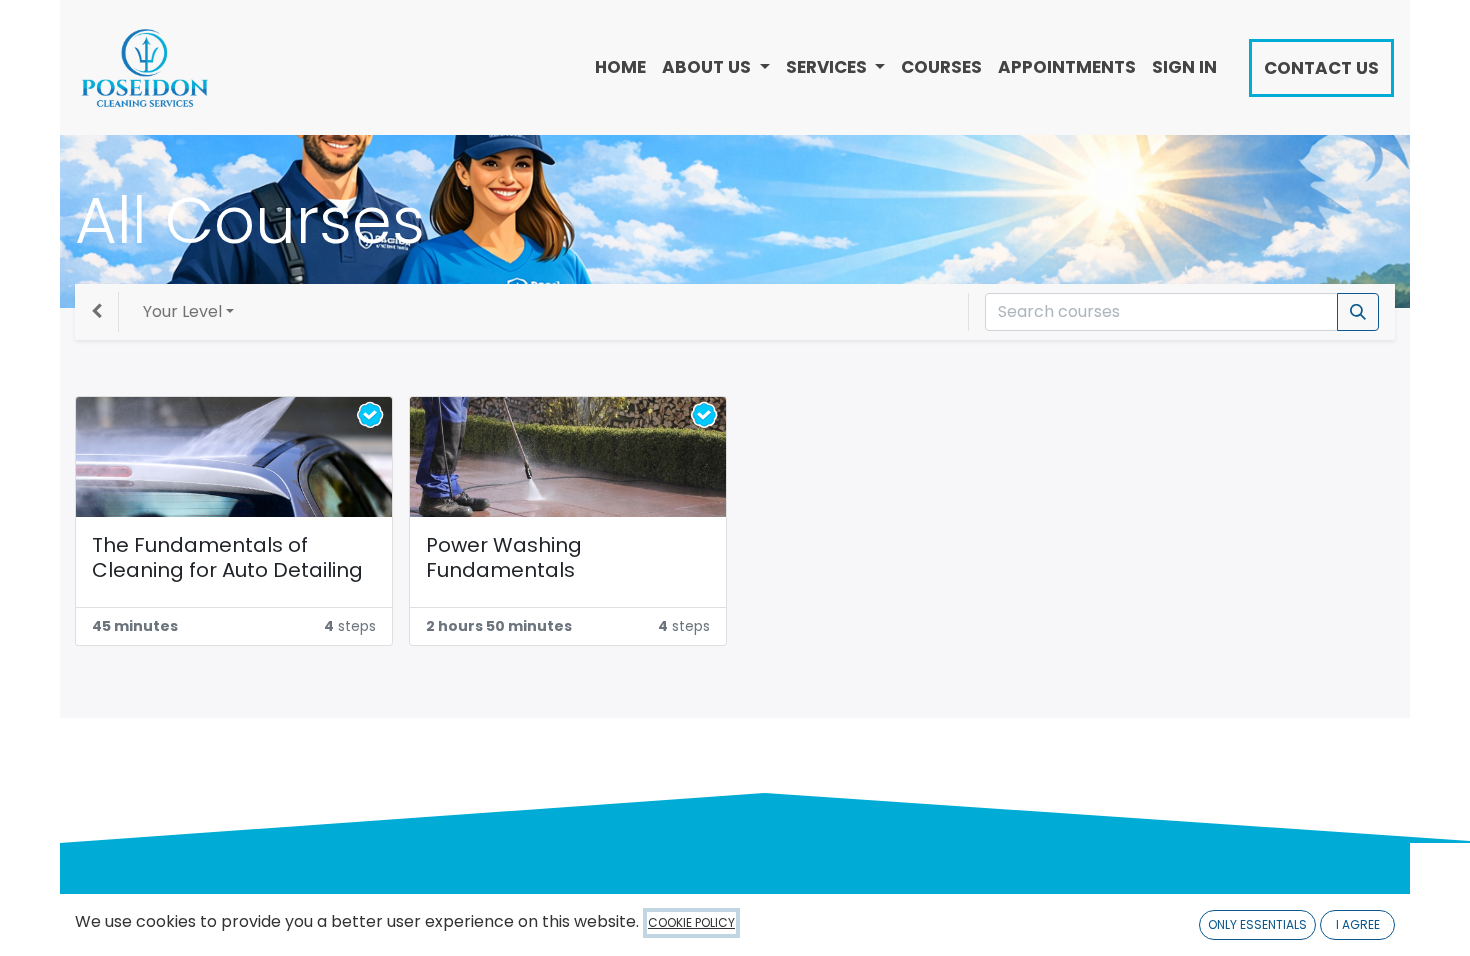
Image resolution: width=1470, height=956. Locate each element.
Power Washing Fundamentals (504, 558)
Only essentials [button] (1257, 924)
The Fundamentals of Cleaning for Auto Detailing (227, 558)
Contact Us (1321, 68)
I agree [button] (1358, 924)
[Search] (1358, 312)
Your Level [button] (182, 311)
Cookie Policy (691, 922)
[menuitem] (620, 67)
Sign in (1184, 67)
